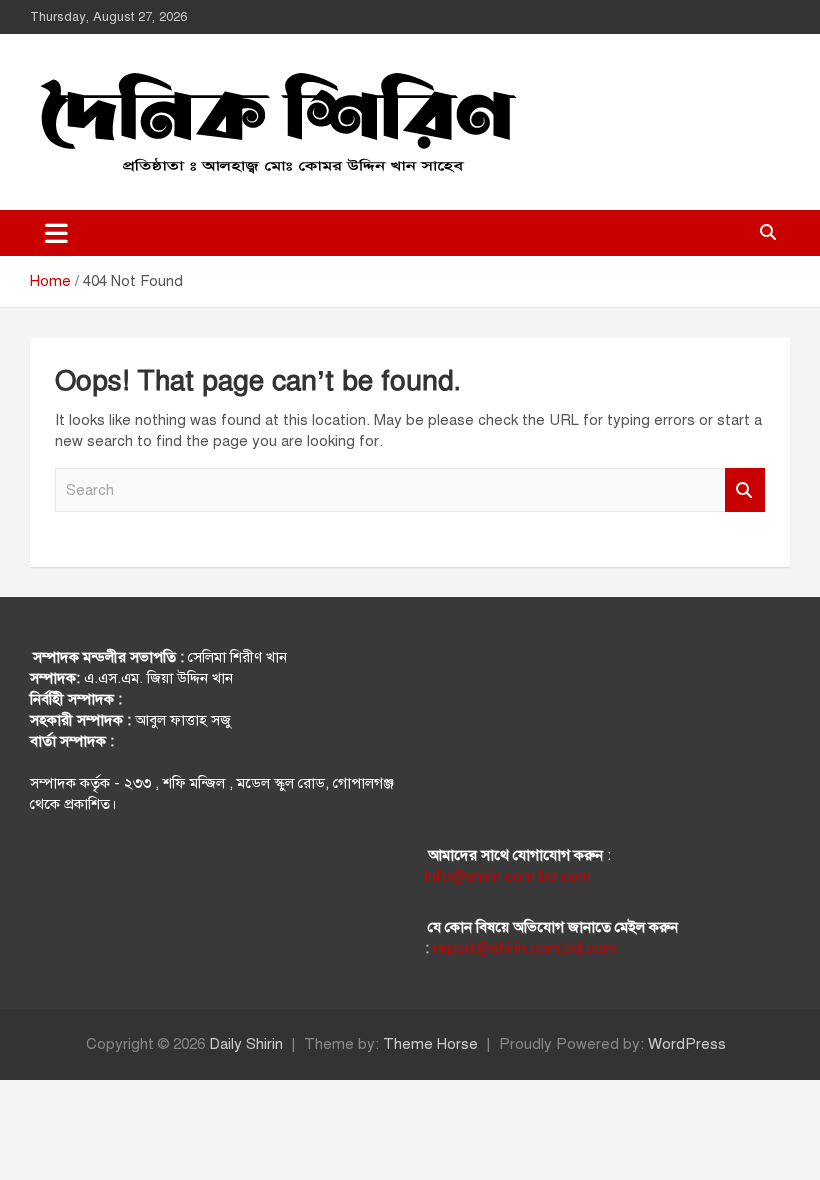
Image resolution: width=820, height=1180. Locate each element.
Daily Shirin (246, 1044)
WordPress (687, 1044)
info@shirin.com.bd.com (508, 876)
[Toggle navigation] (56, 233)
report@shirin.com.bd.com (524, 948)
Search (745, 490)
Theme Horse (430, 1044)
